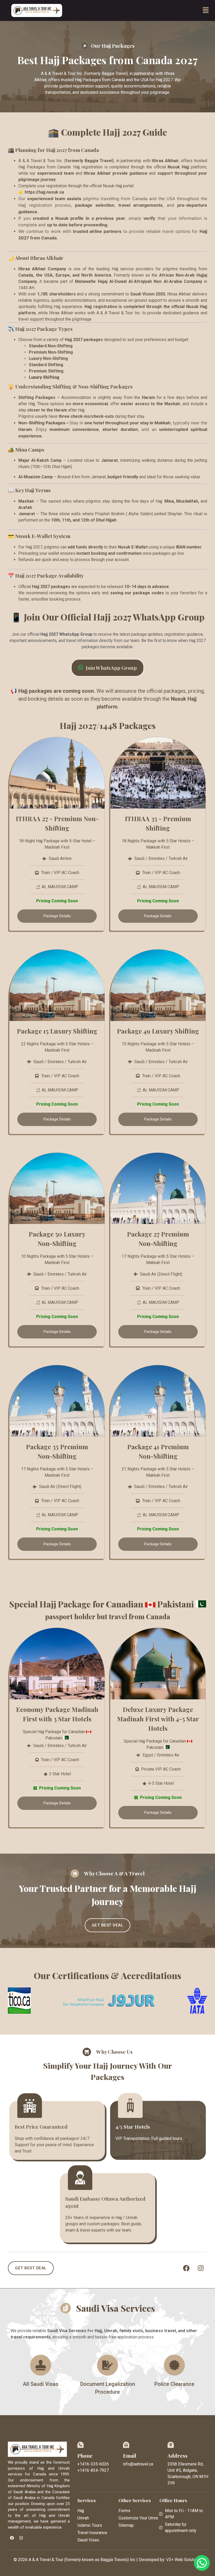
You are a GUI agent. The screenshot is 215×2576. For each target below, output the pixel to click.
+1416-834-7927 (93, 2470)
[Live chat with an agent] (202, 2563)
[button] (206, 10)
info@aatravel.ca (138, 2464)
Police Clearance (174, 2384)
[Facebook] (186, 2268)
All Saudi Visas (41, 2384)
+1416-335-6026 (93, 2464)
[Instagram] (201, 2268)
